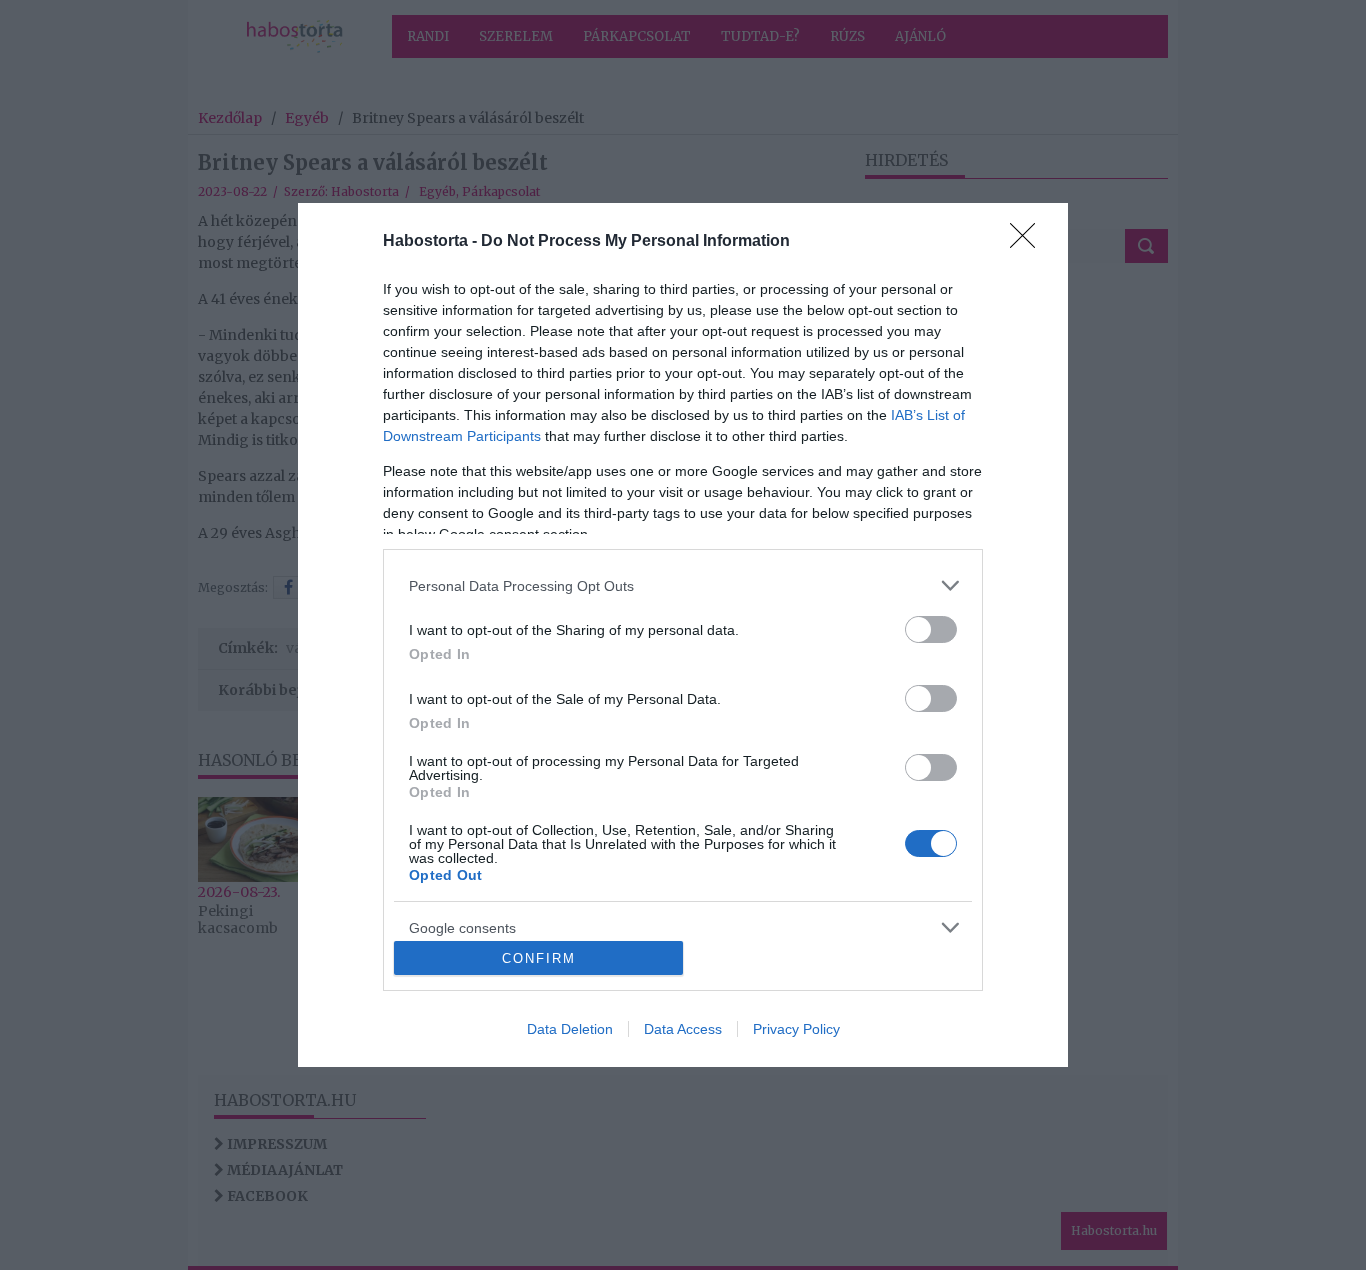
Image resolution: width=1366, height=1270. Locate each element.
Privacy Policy (796, 1029)
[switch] (931, 629)
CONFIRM (539, 958)
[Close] (1029, 242)
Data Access (683, 1029)
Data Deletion (570, 1029)
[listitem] (683, 585)
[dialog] (683, 635)
